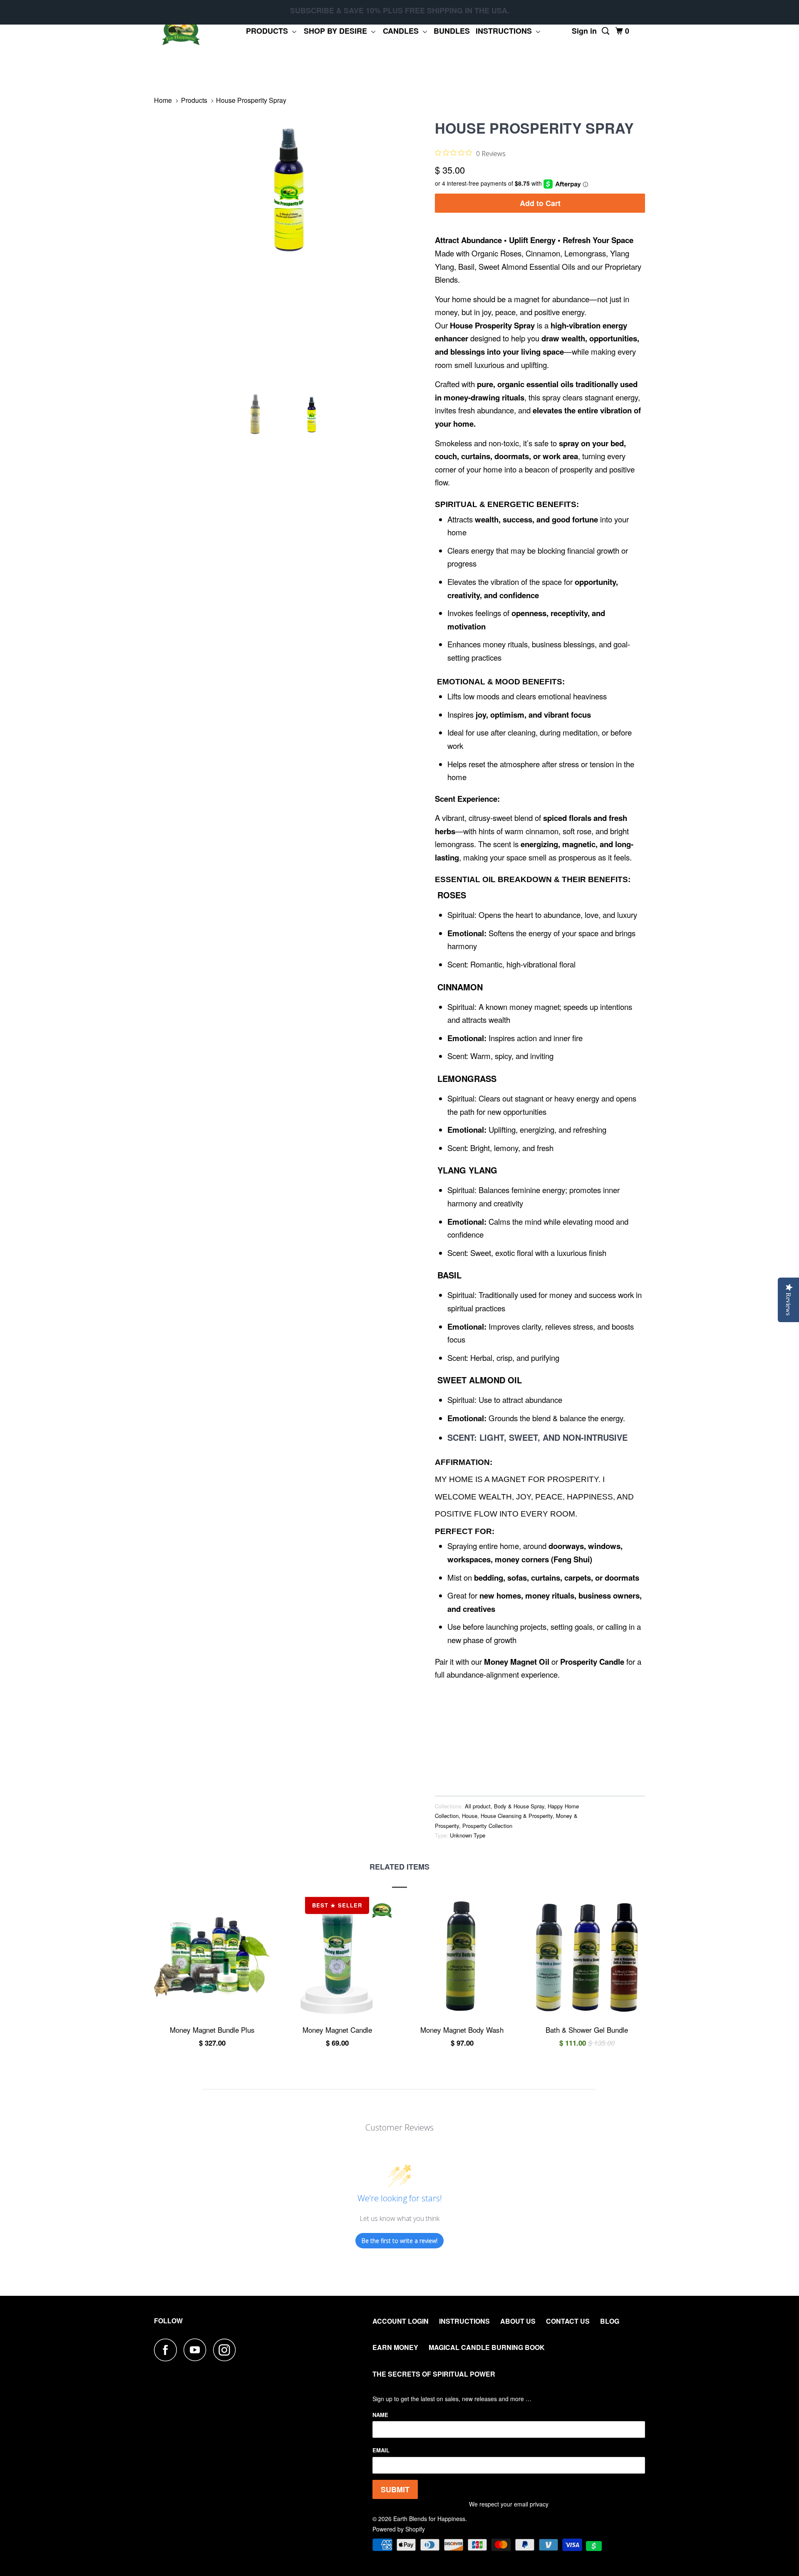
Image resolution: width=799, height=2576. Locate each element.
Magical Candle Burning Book (487, 2347)
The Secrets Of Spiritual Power (434, 2374)
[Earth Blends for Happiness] (181, 31)
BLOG (610, 2321)
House (470, 1816)
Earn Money (395, 2347)
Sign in (584, 31)
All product (478, 1806)
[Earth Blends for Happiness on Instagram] (227, 2350)
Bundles (452, 31)
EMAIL (381, 2450)
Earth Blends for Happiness (429, 2519)
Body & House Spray (519, 1806)
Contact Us (568, 2321)
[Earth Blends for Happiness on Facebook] (168, 2350)
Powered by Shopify (399, 2529)
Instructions (506, 31)
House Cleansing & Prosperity (517, 1816)
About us (518, 2321)
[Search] (606, 31)
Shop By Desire (337, 31)
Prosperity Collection (487, 1826)
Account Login (401, 2321)
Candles (403, 31)
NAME (380, 2415)
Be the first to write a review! (399, 2241)
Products (269, 31)
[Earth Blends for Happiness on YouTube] (197, 2350)
